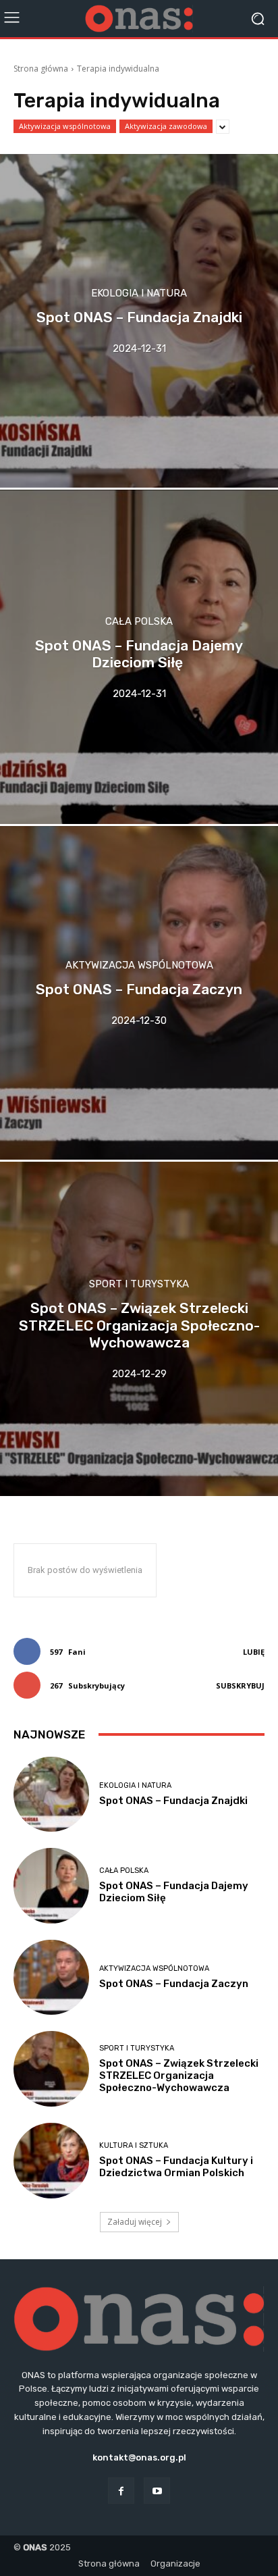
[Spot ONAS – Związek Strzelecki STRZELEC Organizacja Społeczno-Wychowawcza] (139, 1329)
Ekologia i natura (139, 294)
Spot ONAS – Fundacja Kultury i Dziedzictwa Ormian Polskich (176, 2167)
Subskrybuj (240, 1685)
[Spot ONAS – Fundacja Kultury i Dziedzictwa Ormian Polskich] (51, 2161)
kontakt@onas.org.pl (139, 2457)
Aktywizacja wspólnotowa (65, 126)
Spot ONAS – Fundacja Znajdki (173, 1801)
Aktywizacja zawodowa (166, 126)
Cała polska (139, 621)
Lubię (254, 1652)
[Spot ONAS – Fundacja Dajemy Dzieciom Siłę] (139, 656)
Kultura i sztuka (134, 2145)
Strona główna (41, 69)
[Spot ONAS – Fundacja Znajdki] (139, 321)
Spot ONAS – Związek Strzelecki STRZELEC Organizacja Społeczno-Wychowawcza (179, 2076)
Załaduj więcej (135, 2222)
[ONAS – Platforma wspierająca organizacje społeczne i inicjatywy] (139, 19)
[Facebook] (121, 2491)
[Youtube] (157, 2491)
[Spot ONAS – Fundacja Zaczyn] (139, 993)
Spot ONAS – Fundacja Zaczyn (174, 1984)
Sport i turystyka (139, 1285)
